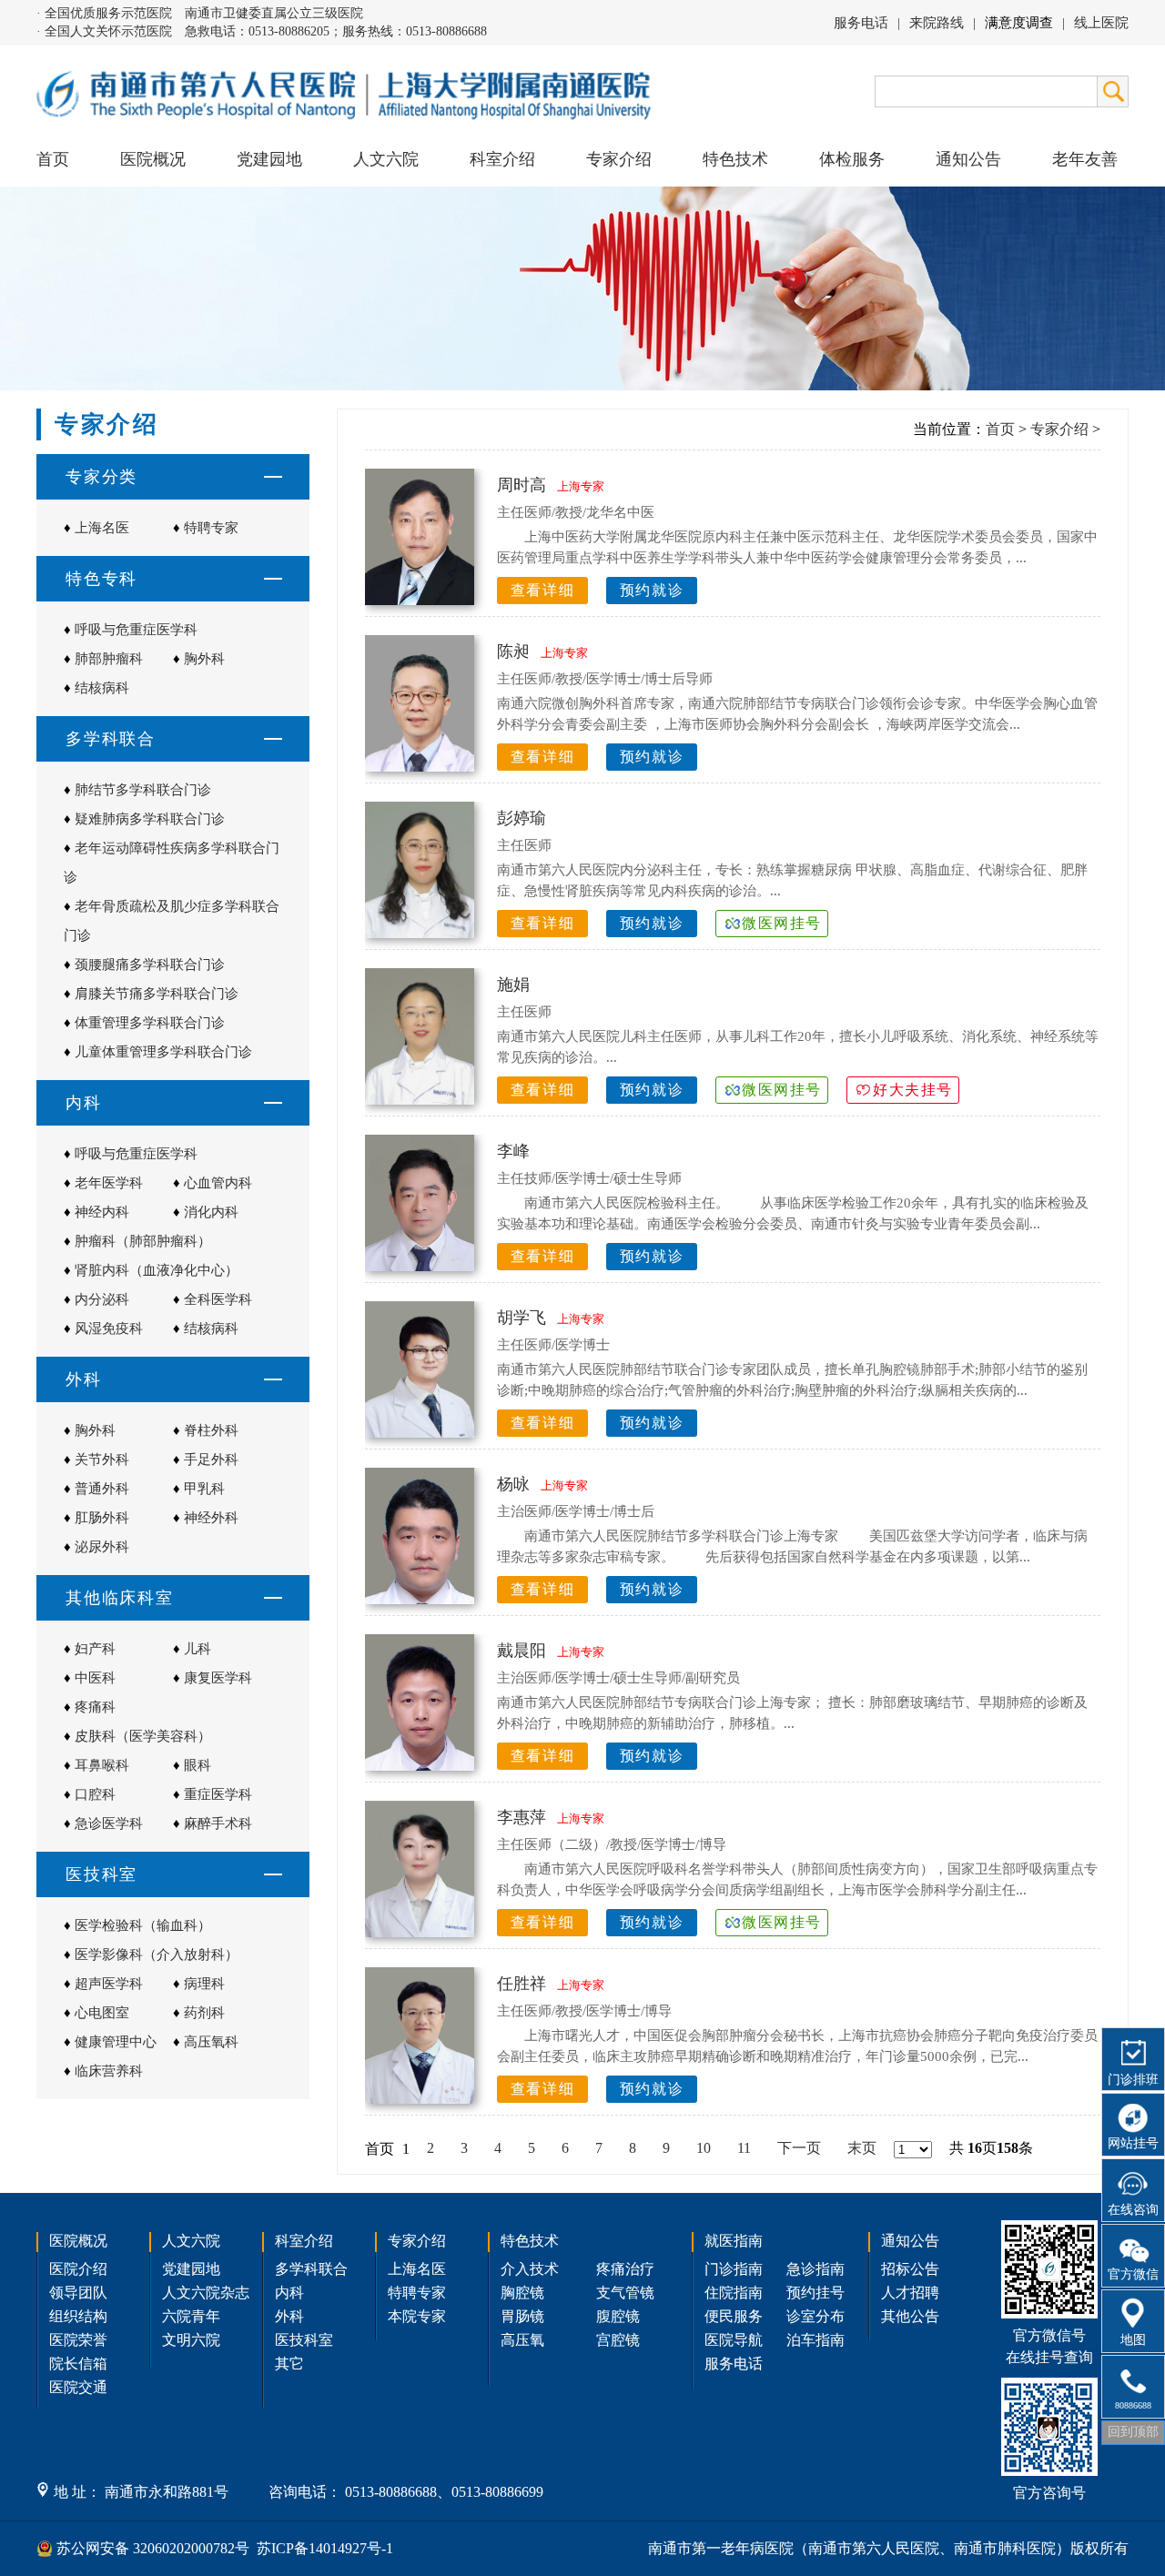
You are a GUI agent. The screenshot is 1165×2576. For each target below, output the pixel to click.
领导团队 (78, 2293)
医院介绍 (78, 2269)
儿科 (198, 1649)
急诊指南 (815, 2269)
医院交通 (78, 2387)
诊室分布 (815, 2316)
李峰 (513, 1151)
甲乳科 (204, 1489)
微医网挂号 (782, 923)
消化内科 (211, 1212)
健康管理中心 (116, 2042)
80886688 (1133, 2405)
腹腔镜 (618, 2316)
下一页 (799, 2148)
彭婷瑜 (522, 818)
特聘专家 (211, 528)
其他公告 (910, 2316)
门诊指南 (734, 2269)
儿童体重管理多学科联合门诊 (163, 1052)
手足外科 (211, 1460)
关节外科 (102, 1460)
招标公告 (910, 2269)
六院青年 (191, 2316)
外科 (289, 2316)
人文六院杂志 (206, 2293)
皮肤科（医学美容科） (143, 1736)
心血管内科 (218, 1183)
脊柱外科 (211, 1430)
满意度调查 (1019, 23)
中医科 (95, 1678)
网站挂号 (1133, 2143)
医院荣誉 (78, 2340)
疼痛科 (95, 1707)
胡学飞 (522, 1318)
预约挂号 (815, 2293)
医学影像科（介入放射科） (157, 1955)
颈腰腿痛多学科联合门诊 (150, 965)
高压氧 (522, 2340)
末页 (862, 2148)
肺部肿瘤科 (109, 659)
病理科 (204, 1984)
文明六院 (191, 2340)
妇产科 (95, 1649)
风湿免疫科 (109, 1328)
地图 (1133, 2340)
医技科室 (304, 2340)
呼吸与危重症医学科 (136, 630)
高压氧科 (211, 2042)
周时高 (522, 485)
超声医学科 (109, 1984)
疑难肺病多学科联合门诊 (150, 819)
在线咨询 (1133, 2210)
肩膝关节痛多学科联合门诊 (157, 994)
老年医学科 (109, 1183)
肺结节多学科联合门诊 (143, 790)
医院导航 (734, 2340)
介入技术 (530, 2269)
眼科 (198, 1765)
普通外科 (102, 1489)
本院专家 (417, 2316)
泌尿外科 (102, 1547)
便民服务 (734, 2316)
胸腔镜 (522, 2293)
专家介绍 (1059, 429)
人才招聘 (910, 2293)
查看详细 (542, 590)
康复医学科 (218, 1678)
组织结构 (78, 2316)
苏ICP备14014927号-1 (325, 2548)
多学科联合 (311, 2269)
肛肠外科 (102, 1518)
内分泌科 (102, 1299)
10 (704, 2148)
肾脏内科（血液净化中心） (157, 1270)
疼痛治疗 (625, 2269)
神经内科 (102, 1212)
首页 (53, 159)
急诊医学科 (109, 1823)
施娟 (513, 985)
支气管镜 (625, 2293)
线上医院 (1101, 23)
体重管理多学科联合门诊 (150, 1023)
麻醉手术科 (218, 1823)
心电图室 (102, 2013)
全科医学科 (218, 1299)
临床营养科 (109, 2071)
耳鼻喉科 (102, 1765)
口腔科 (95, 1794)
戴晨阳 (522, 1651)
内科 (289, 2293)
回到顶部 (1133, 2432)
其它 (289, 2364)
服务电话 (861, 23)
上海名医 (102, 528)
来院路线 (937, 23)
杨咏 (513, 1484)
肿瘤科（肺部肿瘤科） (143, 1241)
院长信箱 (78, 2364)
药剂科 (204, 2013)
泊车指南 (815, 2340)
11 (744, 2148)
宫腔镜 (618, 2340)
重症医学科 (218, 1794)
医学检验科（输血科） (143, 1925)
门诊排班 (1133, 2080)
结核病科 (102, 688)
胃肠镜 (522, 2316)
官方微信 (1133, 2274)
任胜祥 (522, 1984)
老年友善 (1085, 159)
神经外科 (211, 1518)
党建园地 (269, 159)
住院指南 (734, 2293)
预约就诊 (652, 590)
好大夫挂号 (913, 1090)
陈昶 (513, 652)
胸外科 (204, 659)
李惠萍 (522, 1817)
